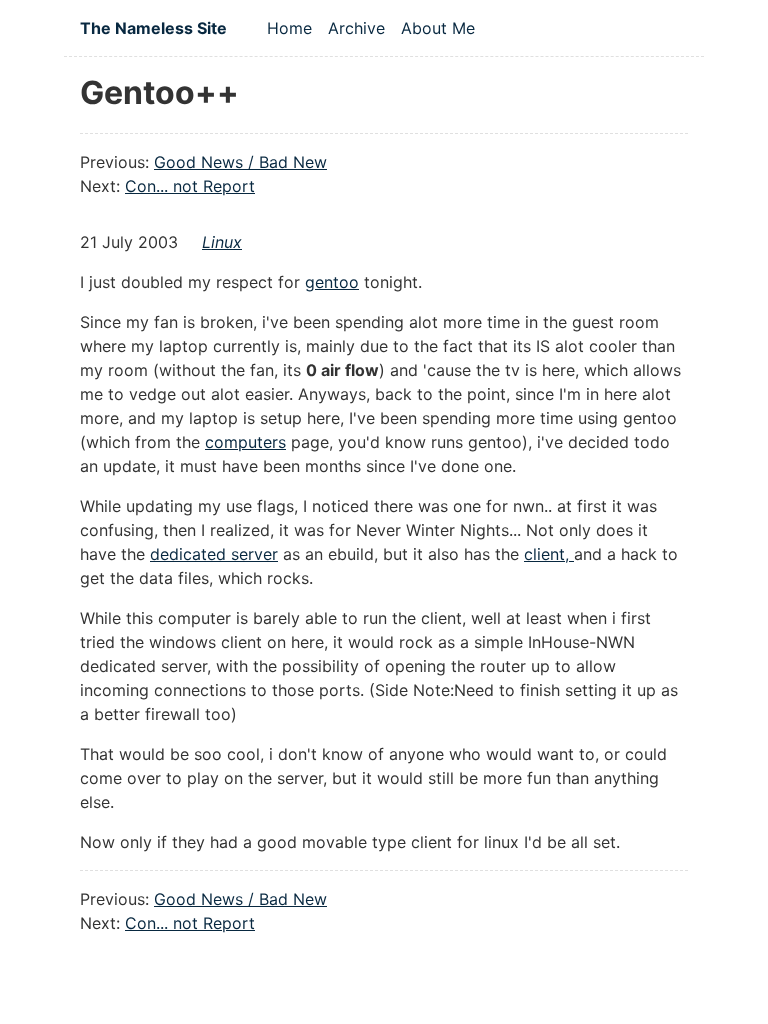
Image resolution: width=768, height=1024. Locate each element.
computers (245, 442)
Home (289, 28)
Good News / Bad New (240, 162)
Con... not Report (190, 186)
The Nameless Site (153, 28)
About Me (438, 28)
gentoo (332, 282)
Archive (356, 28)
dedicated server (214, 554)
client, (549, 554)
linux (222, 242)
